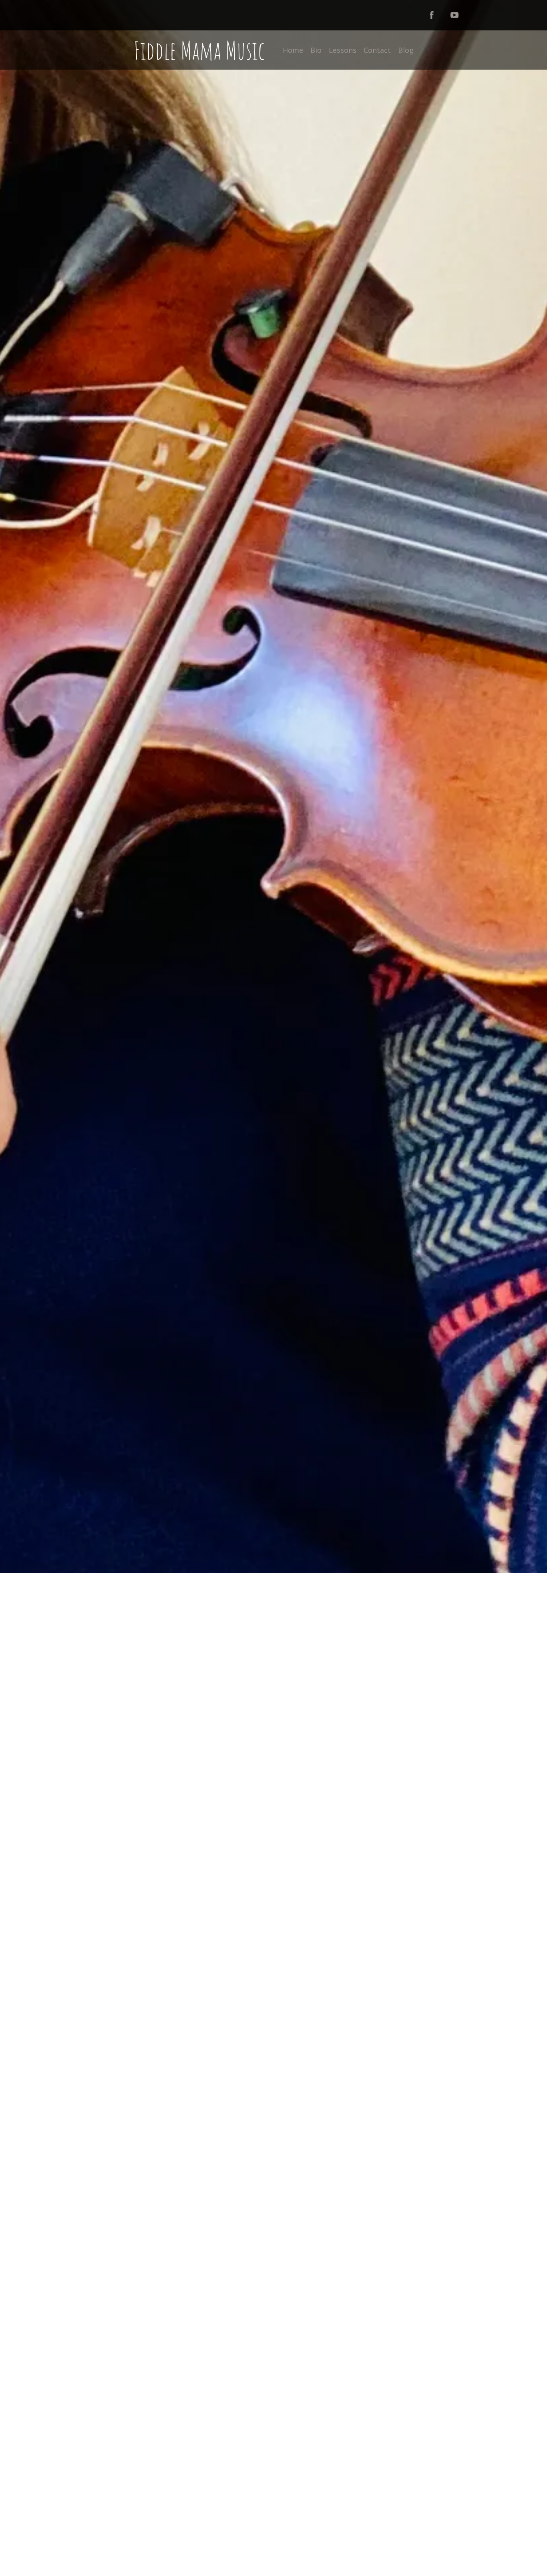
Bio (316, 50)
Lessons (343, 50)
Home (293, 50)
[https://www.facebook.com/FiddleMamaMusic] (432, 15)
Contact (377, 50)
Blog (406, 50)
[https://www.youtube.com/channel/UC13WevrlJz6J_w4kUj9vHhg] (454, 15)
